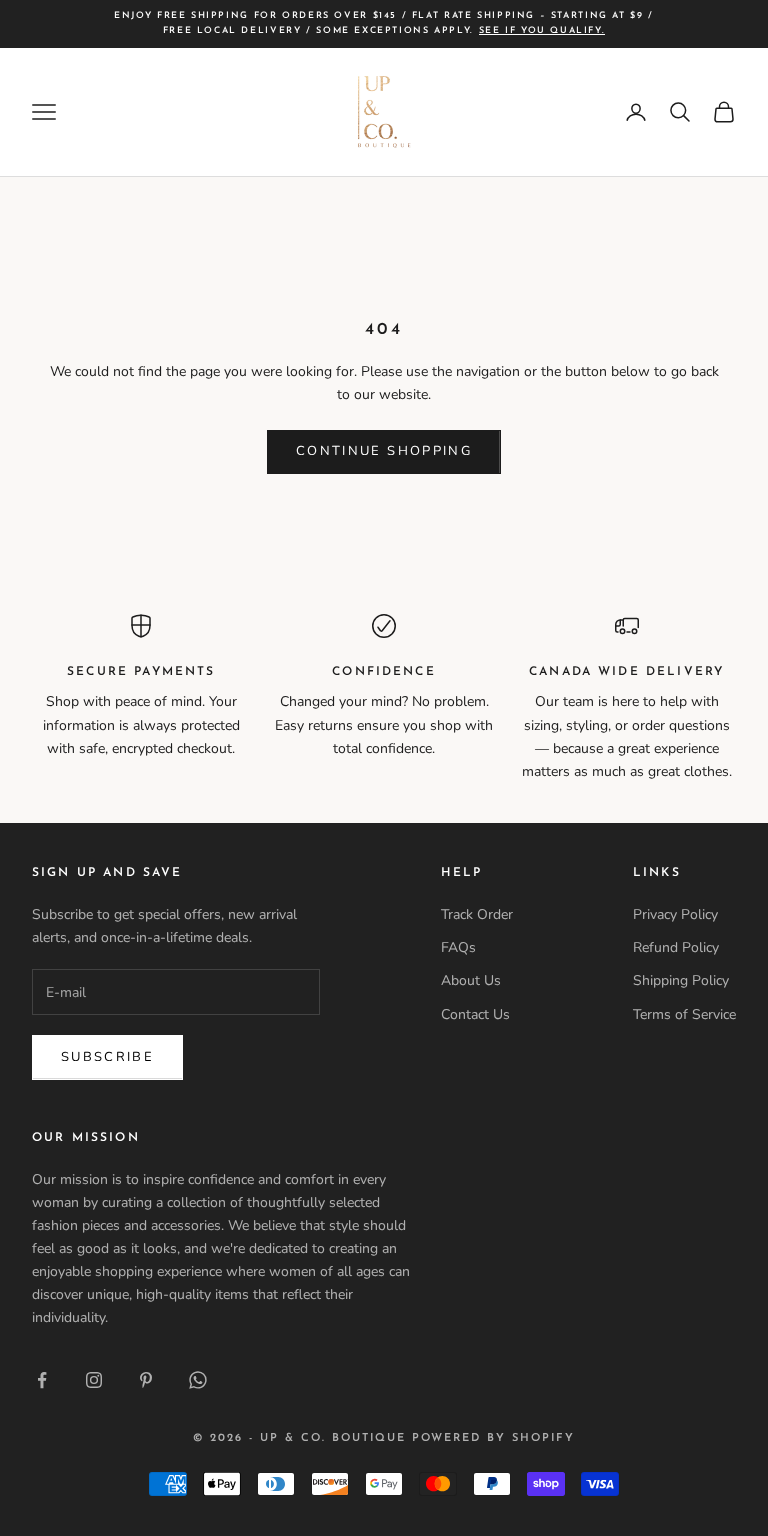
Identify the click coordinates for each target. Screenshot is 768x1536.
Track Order (477, 914)
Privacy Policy (675, 914)
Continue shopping (384, 451)
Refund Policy (676, 947)
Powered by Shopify (493, 1438)
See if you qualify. (542, 30)
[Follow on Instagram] (94, 1380)
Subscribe (107, 1057)
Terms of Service (684, 1014)
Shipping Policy (681, 980)
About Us (471, 980)
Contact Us (475, 1014)
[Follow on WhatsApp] (198, 1380)
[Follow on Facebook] (42, 1380)
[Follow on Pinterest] (146, 1380)
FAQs (458, 947)
